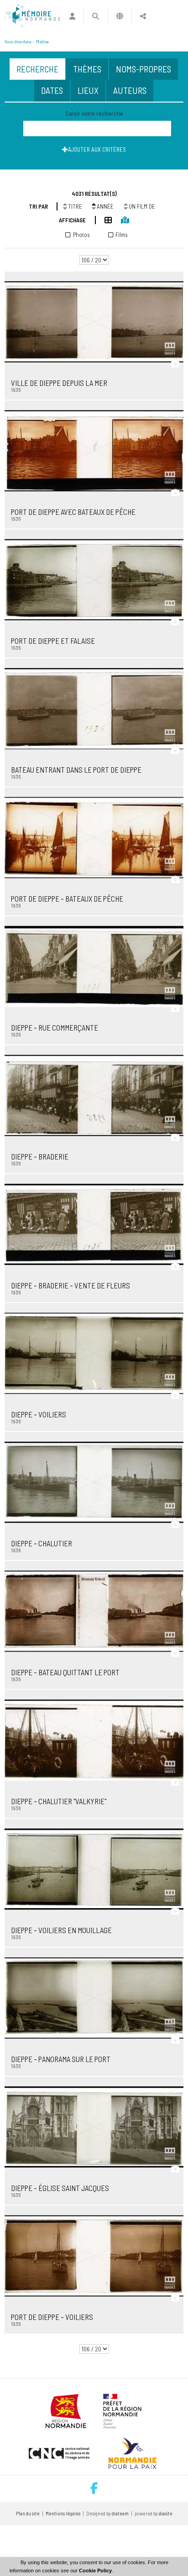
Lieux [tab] (88, 90)
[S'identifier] (72, 16)
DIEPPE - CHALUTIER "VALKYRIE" (59, 1801)
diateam (120, 2513)
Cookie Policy (95, 2571)
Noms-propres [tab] (144, 69)
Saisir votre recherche (94, 113)
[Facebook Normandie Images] (94, 2489)
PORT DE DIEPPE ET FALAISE (53, 641)
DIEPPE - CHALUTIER (42, 1543)
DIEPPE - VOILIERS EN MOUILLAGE (61, 1930)
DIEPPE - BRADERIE (40, 1156)
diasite (166, 2513)
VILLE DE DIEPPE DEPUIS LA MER (59, 383)
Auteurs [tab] (130, 90)
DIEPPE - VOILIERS (39, 1414)
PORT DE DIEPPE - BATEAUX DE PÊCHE (67, 898)
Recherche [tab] (37, 69)
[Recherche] (96, 16)
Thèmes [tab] (87, 69)
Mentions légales (63, 2513)
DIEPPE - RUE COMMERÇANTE (55, 1027)
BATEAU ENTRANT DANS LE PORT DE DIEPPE (76, 770)
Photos (81, 235)
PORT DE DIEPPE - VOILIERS (52, 2317)
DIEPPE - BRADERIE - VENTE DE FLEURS (70, 1285)
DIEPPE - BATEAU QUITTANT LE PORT (65, 1672)
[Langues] (120, 16)
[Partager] (143, 16)
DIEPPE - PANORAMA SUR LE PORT (61, 2059)
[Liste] (104, 219)
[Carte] (120, 219)
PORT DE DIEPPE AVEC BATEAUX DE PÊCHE (73, 512)
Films (122, 235)
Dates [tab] (52, 90)
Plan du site (28, 2513)
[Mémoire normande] (32, 16)
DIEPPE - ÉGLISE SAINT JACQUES (60, 2188)
